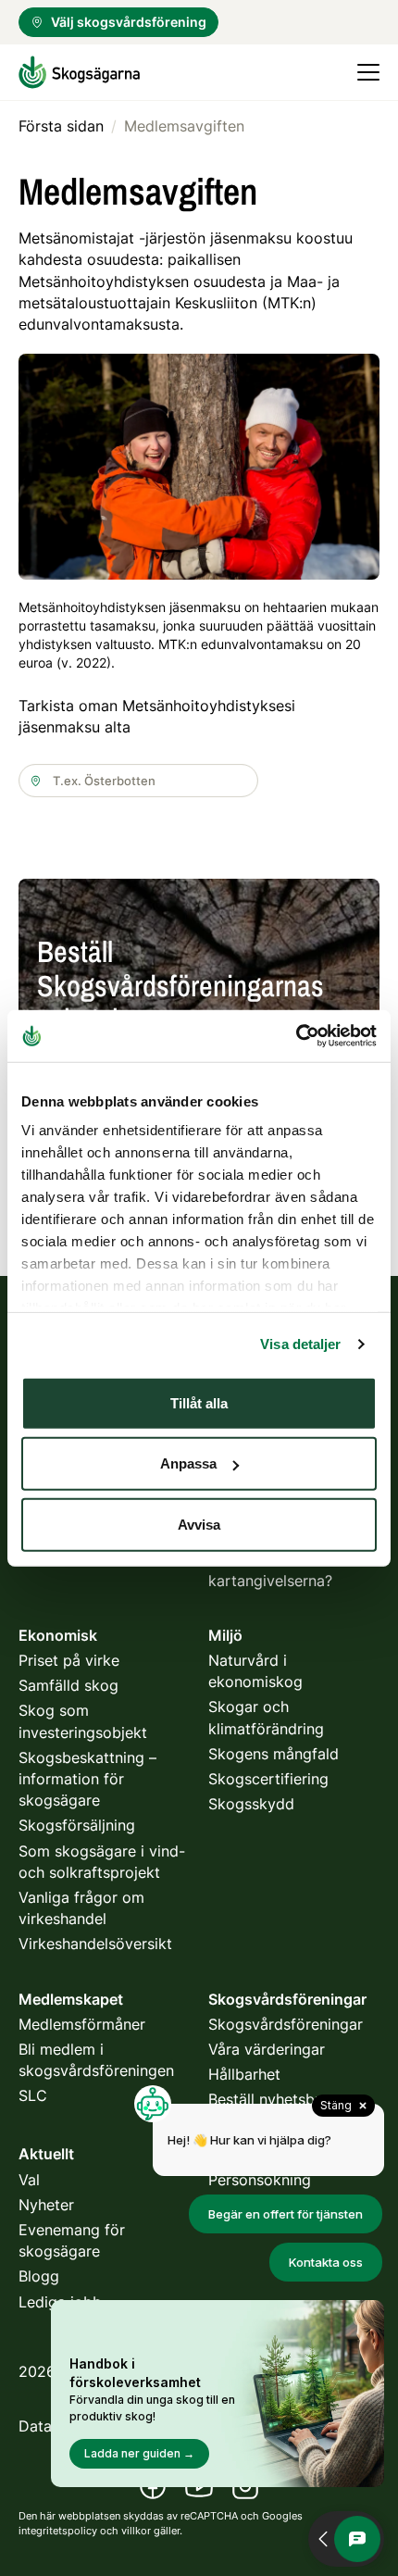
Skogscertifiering (268, 1779)
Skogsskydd (251, 1804)
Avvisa (199, 1524)
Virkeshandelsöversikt (95, 1944)
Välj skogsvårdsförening (129, 22)
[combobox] (138, 781)
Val (29, 2180)
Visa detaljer (300, 1344)
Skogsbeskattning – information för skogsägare (87, 1779)
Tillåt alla (199, 1402)
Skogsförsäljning (77, 1825)
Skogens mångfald (274, 1754)
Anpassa (188, 1463)
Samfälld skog (68, 1685)
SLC (33, 2095)
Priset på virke (69, 1660)
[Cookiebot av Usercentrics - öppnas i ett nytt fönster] (296, 1036)
